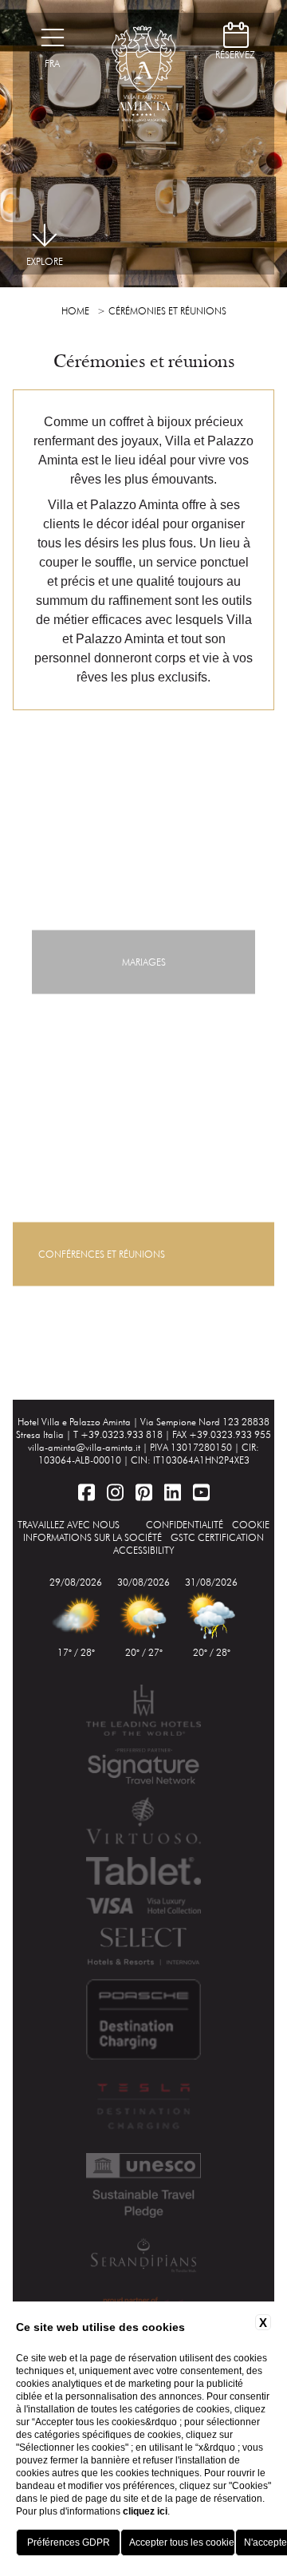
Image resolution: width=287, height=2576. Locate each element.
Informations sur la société (92, 1537)
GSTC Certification (217, 1537)
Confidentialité (185, 1525)
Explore (45, 261)
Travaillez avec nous (69, 1525)
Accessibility (144, 1550)
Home (75, 311)
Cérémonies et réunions (167, 311)
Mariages (144, 962)
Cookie (251, 1525)
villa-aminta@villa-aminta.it (84, 1447)
